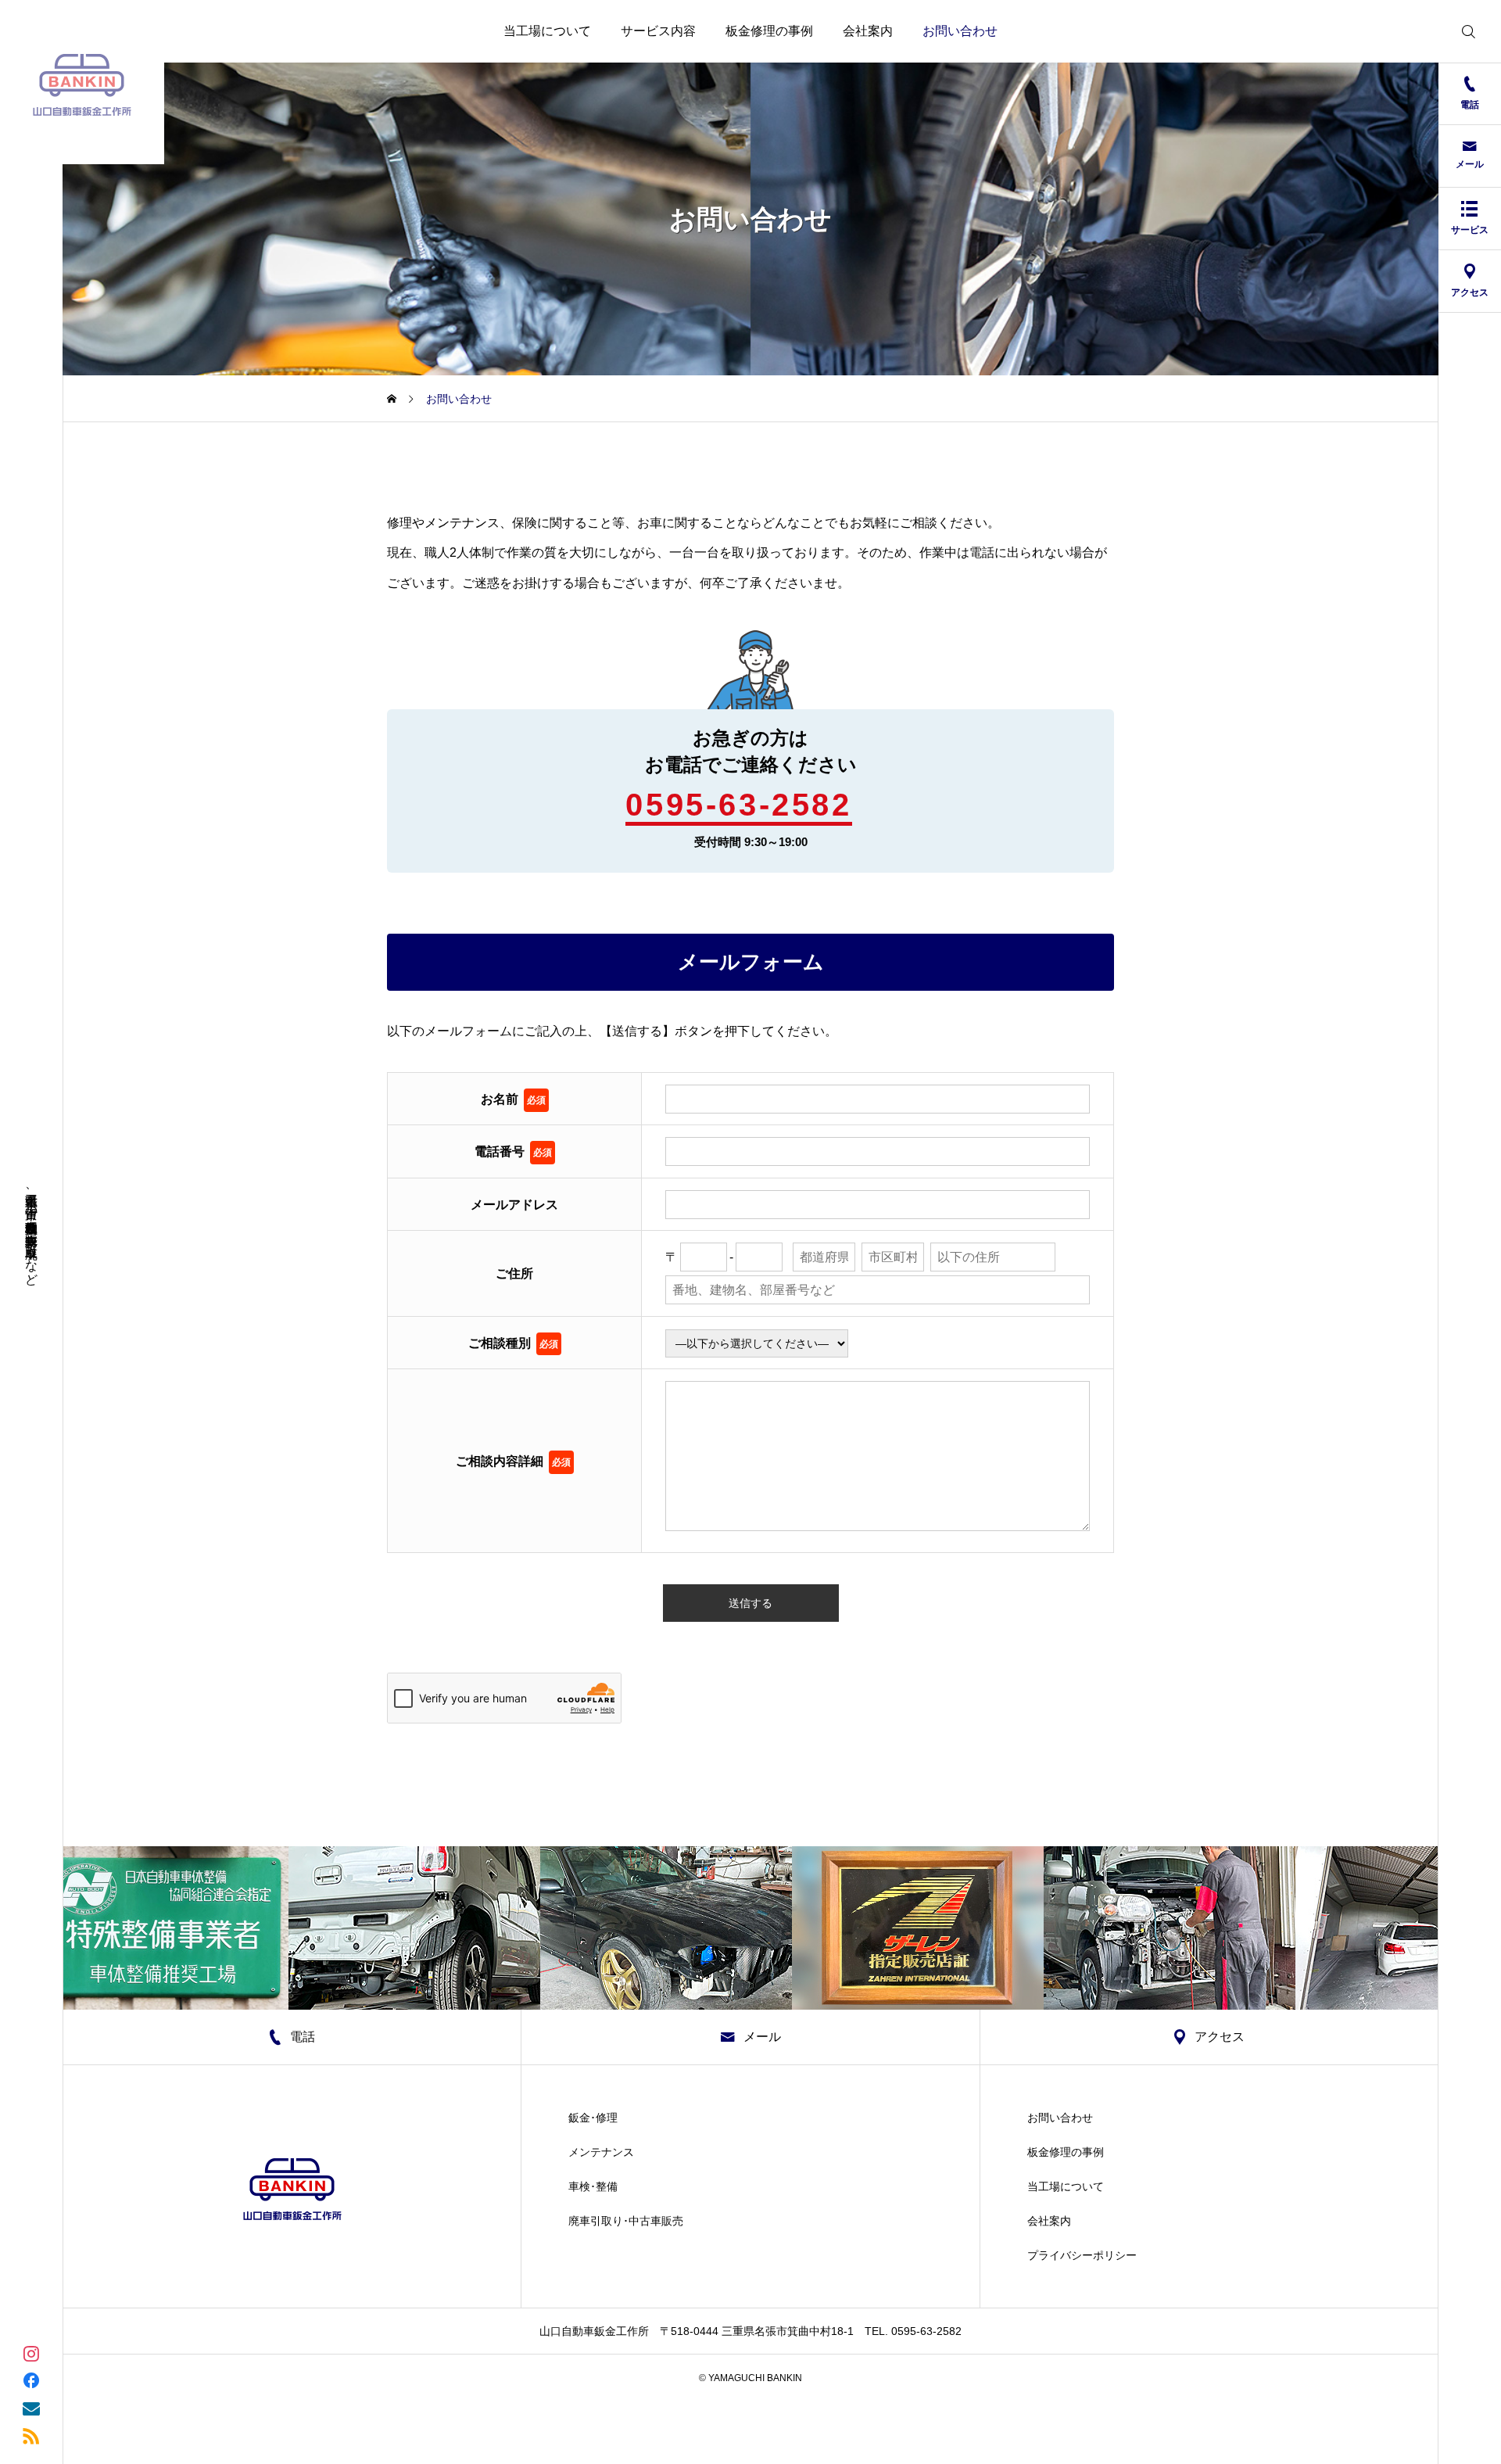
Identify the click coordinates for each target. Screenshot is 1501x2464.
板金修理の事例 (769, 31)
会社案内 (868, 31)
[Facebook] (31, 2380)
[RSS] (31, 2435)
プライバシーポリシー (1082, 2255)
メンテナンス (601, 2152)
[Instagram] (31, 2353)
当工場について (547, 31)
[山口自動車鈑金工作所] (82, 82)
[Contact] (31, 2407)
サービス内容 (658, 31)
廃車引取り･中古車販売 (626, 2221)
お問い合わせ (960, 31)
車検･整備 (593, 2186)
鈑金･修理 (593, 2118)
